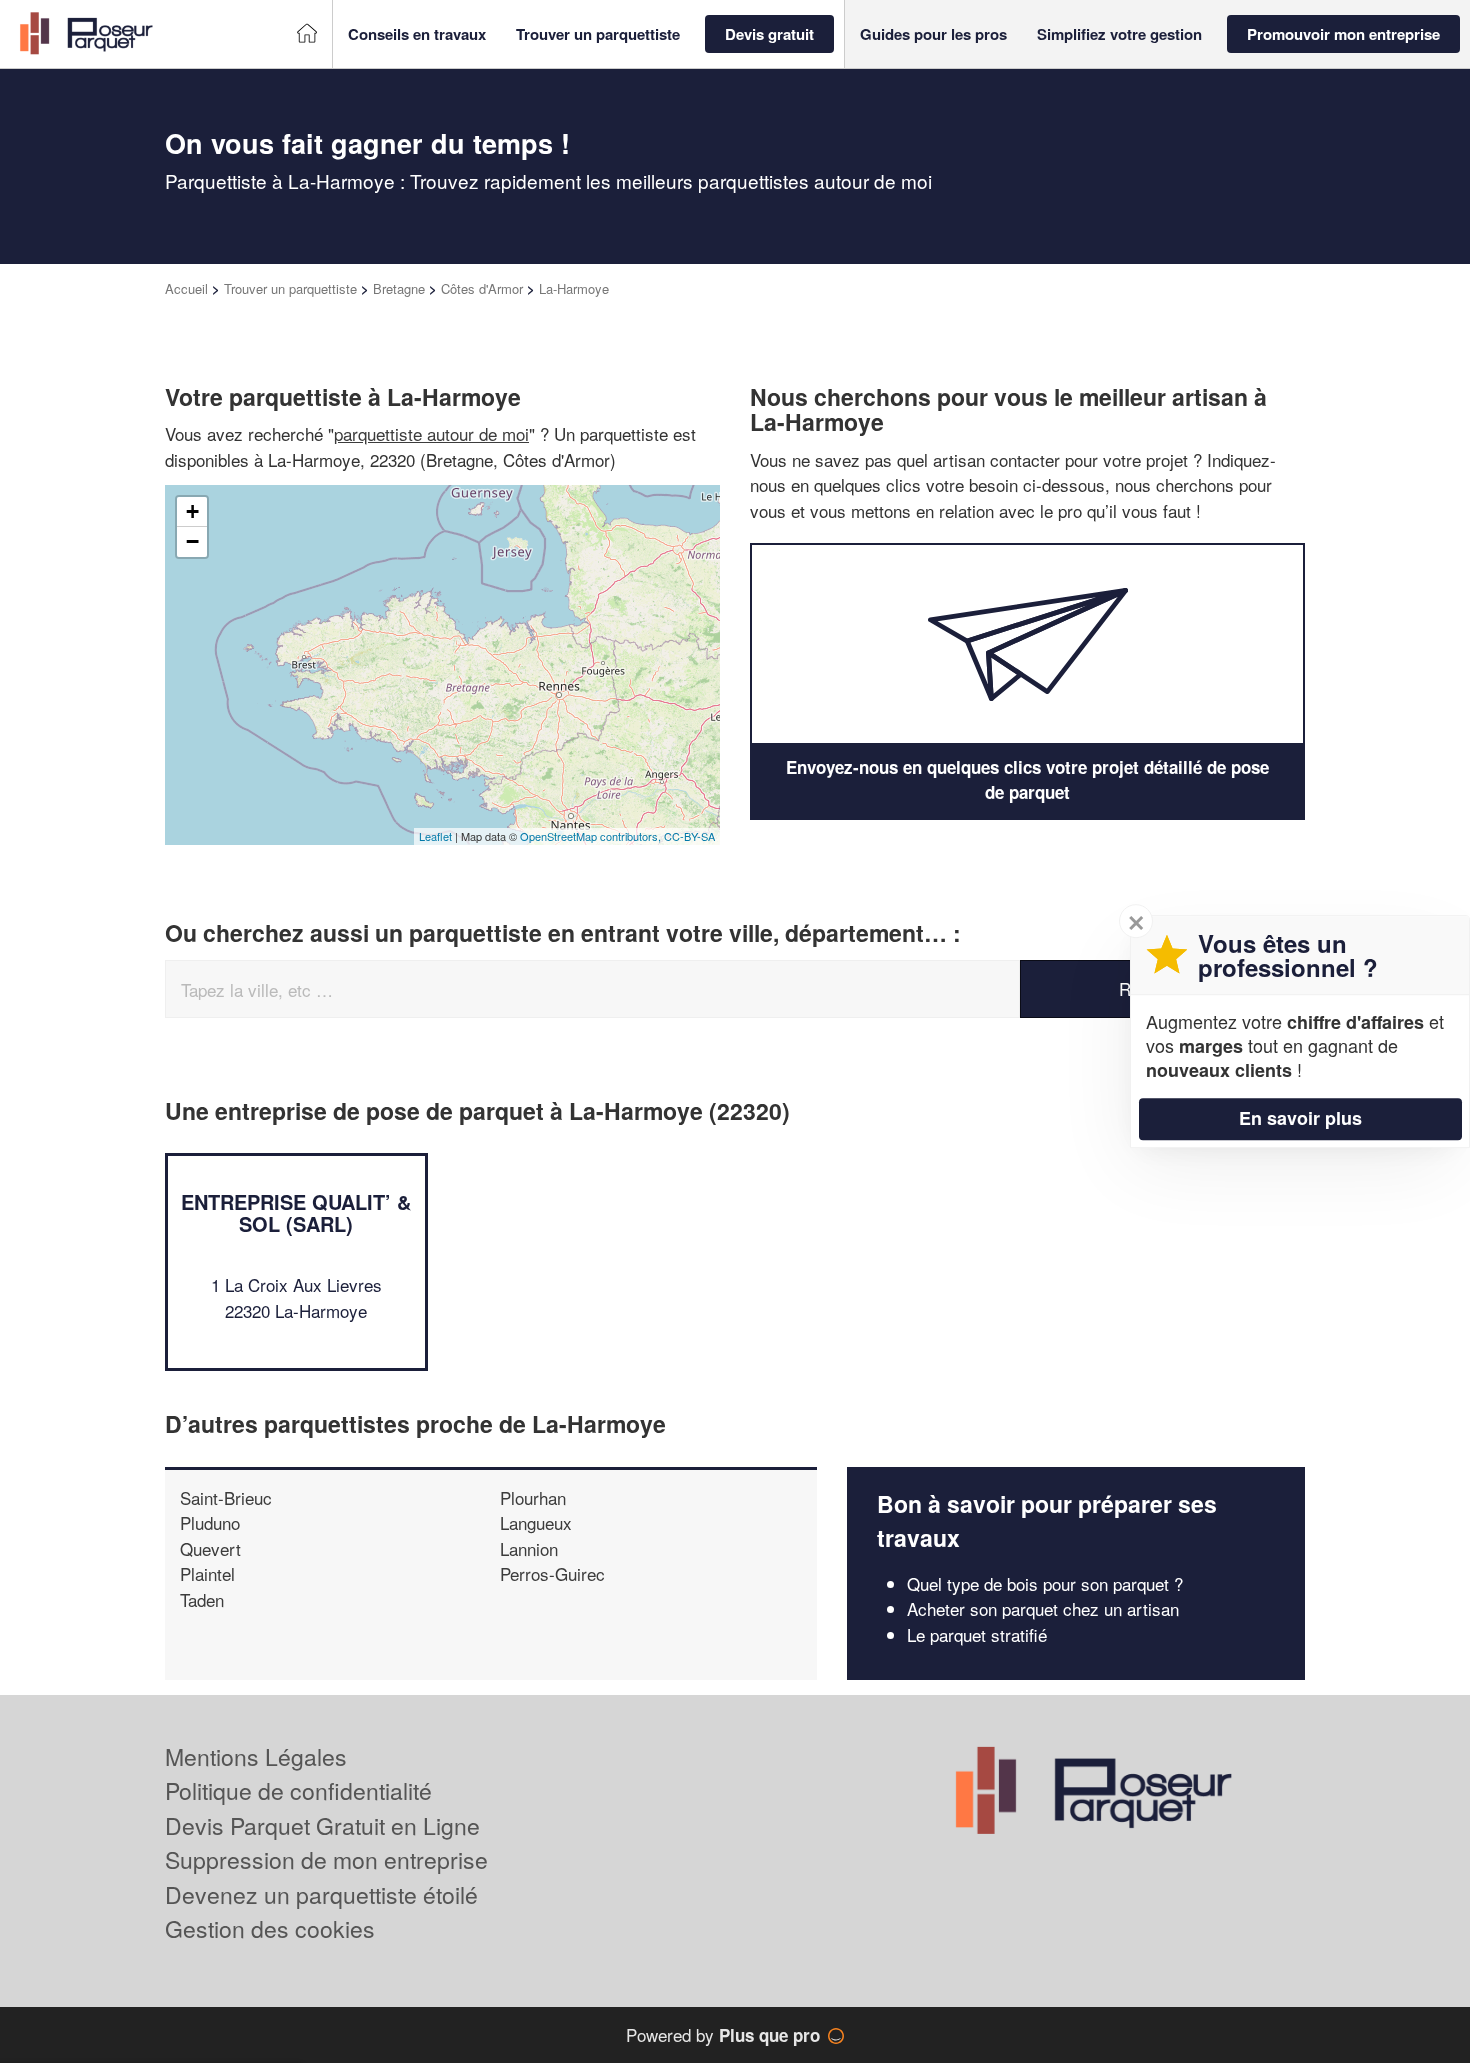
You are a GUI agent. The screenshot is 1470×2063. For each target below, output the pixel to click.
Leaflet (435, 836)
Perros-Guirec (552, 1573)
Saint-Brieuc (226, 1497)
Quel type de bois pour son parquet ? (1045, 1583)
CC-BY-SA (689, 836)
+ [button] (192, 511)
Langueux (536, 1522)
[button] (417, 34)
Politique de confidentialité (298, 1790)
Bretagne (399, 288)
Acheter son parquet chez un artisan (1043, 1608)
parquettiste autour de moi (431, 433)
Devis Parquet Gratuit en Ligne (322, 1825)
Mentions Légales (256, 1756)
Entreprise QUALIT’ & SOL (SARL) (296, 1212)
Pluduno (210, 1522)
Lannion (529, 1548)
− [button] (192, 541)
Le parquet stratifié (977, 1634)
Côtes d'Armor (482, 288)
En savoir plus (1300, 1118)
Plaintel (207, 1573)
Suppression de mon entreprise (326, 1859)
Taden (202, 1599)
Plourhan (533, 1497)
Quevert (210, 1548)
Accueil (186, 288)
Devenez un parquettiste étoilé (321, 1894)
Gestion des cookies (270, 1928)
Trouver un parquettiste (290, 288)
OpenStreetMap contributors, (592, 836)
